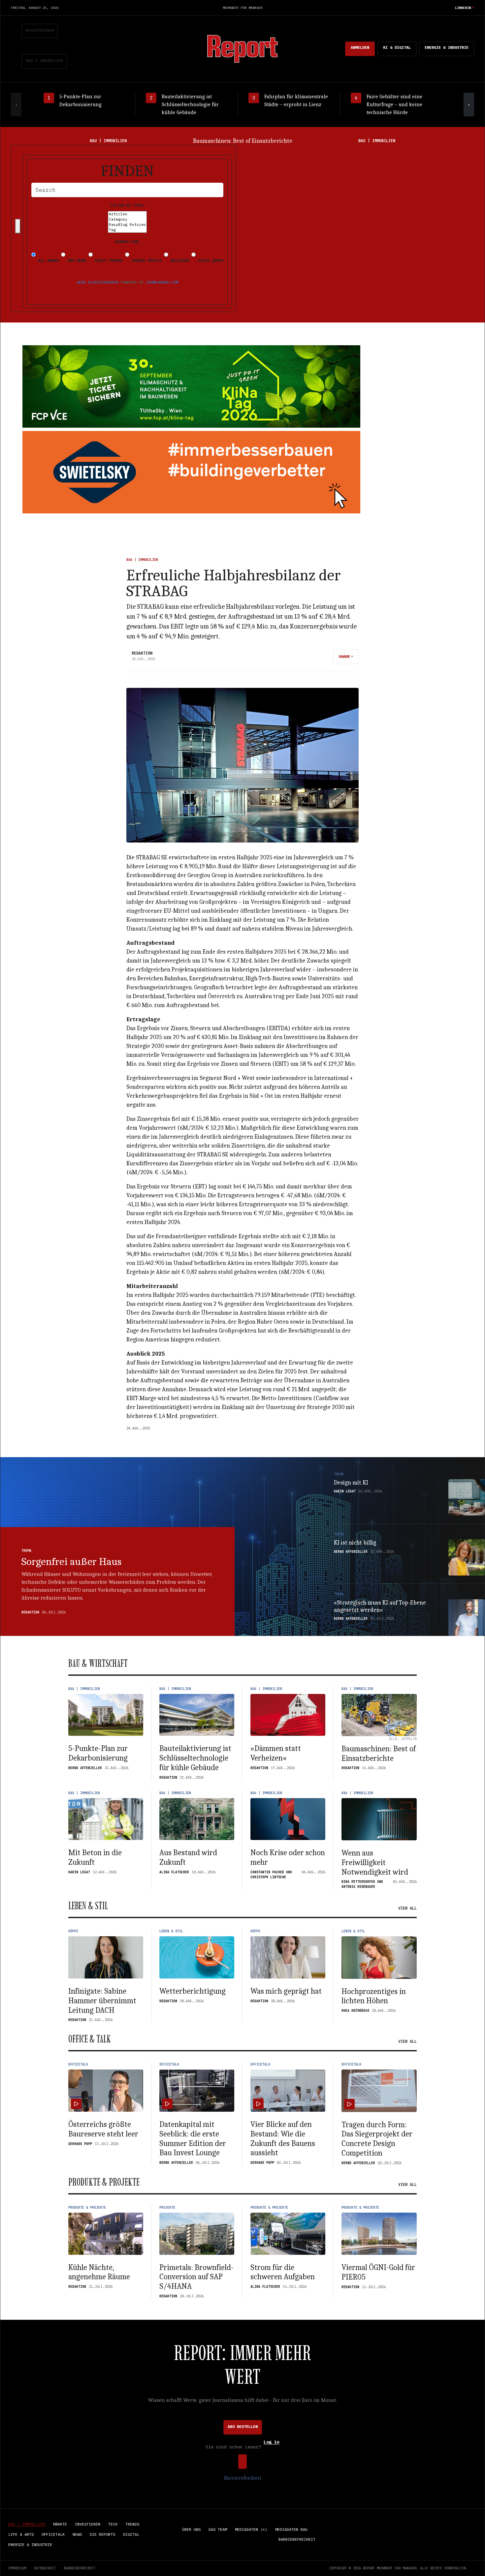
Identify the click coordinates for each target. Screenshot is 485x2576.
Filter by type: (128, 205)
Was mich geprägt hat (286, 1991)
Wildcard (179, 260)
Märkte (60, 2524)
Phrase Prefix (145, 260)
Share (344, 656)
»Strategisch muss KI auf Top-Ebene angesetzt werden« (380, 1606)
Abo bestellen (243, 2426)
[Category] (127, 219)
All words (47, 260)
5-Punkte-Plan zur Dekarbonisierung (98, 1753)
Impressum (17, 2568)
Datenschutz (45, 2568)
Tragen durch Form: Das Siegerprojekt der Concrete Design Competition (377, 2139)
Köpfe (73, 1931)
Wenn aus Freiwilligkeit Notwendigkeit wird (375, 1862)
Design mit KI (351, 1483)
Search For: (128, 242)
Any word (76, 260)
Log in (272, 2442)
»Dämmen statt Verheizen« (276, 1753)
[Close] (18, 226)
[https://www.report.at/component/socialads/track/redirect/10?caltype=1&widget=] (191, 386)
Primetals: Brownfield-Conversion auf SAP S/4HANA (196, 2277)
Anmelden (360, 47)
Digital (131, 2534)
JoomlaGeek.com (162, 282)
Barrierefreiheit (242, 2478)
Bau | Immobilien (142, 560)
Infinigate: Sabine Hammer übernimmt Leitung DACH (102, 2001)
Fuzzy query (210, 260)
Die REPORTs (102, 2534)
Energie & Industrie (447, 47)
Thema (26, 1551)
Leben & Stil (171, 1931)
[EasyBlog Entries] (127, 225)
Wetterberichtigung (193, 1991)
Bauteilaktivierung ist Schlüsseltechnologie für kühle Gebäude (195, 1758)
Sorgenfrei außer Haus (71, 1562)
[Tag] (127, 230)
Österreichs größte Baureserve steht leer (103, 2129)
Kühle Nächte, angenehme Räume (99, 2272)
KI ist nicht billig (355, 1543)
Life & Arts (21, 2534)
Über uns (191, 2529)
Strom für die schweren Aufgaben (283, 2272)
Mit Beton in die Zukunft (243, 141)
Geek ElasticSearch (97, 282)
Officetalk (78, 2064)
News (77, 2534)
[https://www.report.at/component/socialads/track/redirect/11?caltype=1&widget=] (191, 472)
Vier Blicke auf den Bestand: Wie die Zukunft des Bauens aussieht (283, 2138)
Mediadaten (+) (251, 2529)
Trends (132, 2524)
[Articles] (127, 214)
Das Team (218, 2529)
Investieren (88, 2524)
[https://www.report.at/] (242, 48)
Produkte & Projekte (87, 2208)
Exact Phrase (108, 260)
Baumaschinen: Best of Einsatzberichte (379, 1753)
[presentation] (16, 105)
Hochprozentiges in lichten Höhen (374, 1996)
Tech (113, 2524)
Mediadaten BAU (291, 2529)
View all (407, 1908)
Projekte (167, 2208)
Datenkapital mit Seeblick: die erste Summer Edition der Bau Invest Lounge (193, 2138)
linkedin (463, 8)
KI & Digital (397, 47)
